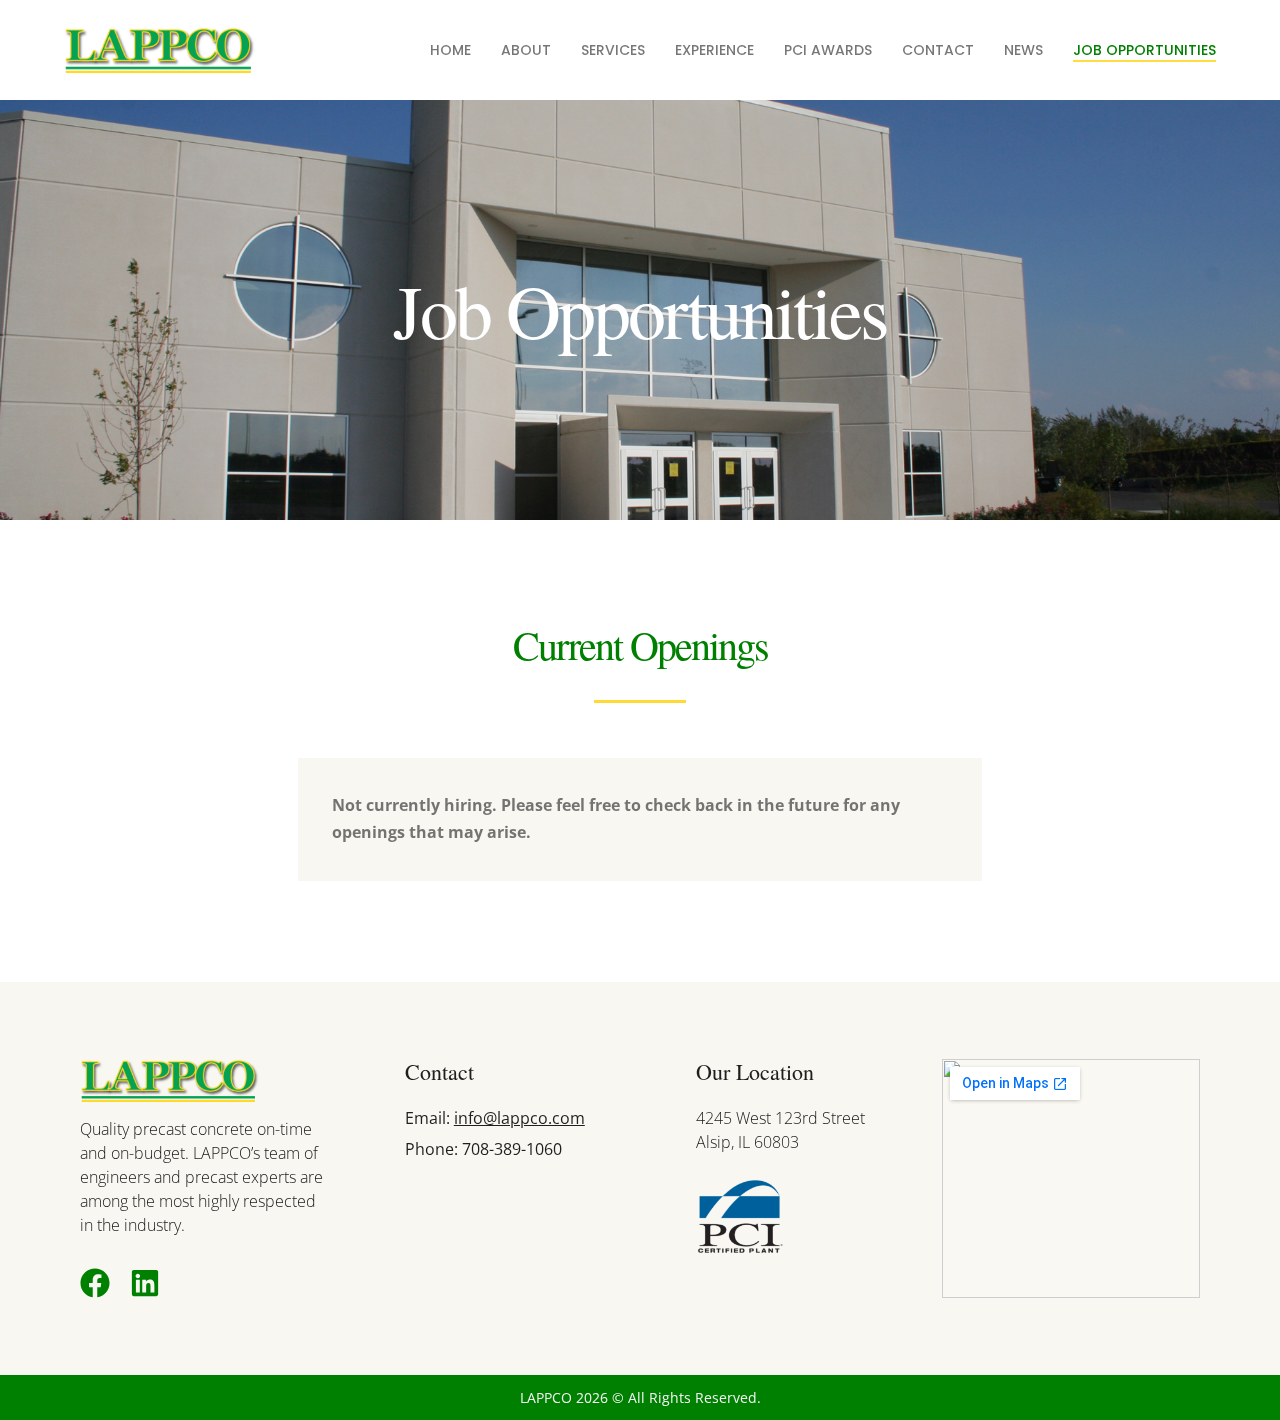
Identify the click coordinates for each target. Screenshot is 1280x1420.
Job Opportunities (1144, 50)
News (1023, 50)
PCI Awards (828, 50)
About (526, 50)
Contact (938, 50)
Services (613, 50)
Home (450, 50)
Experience (714, 50)
